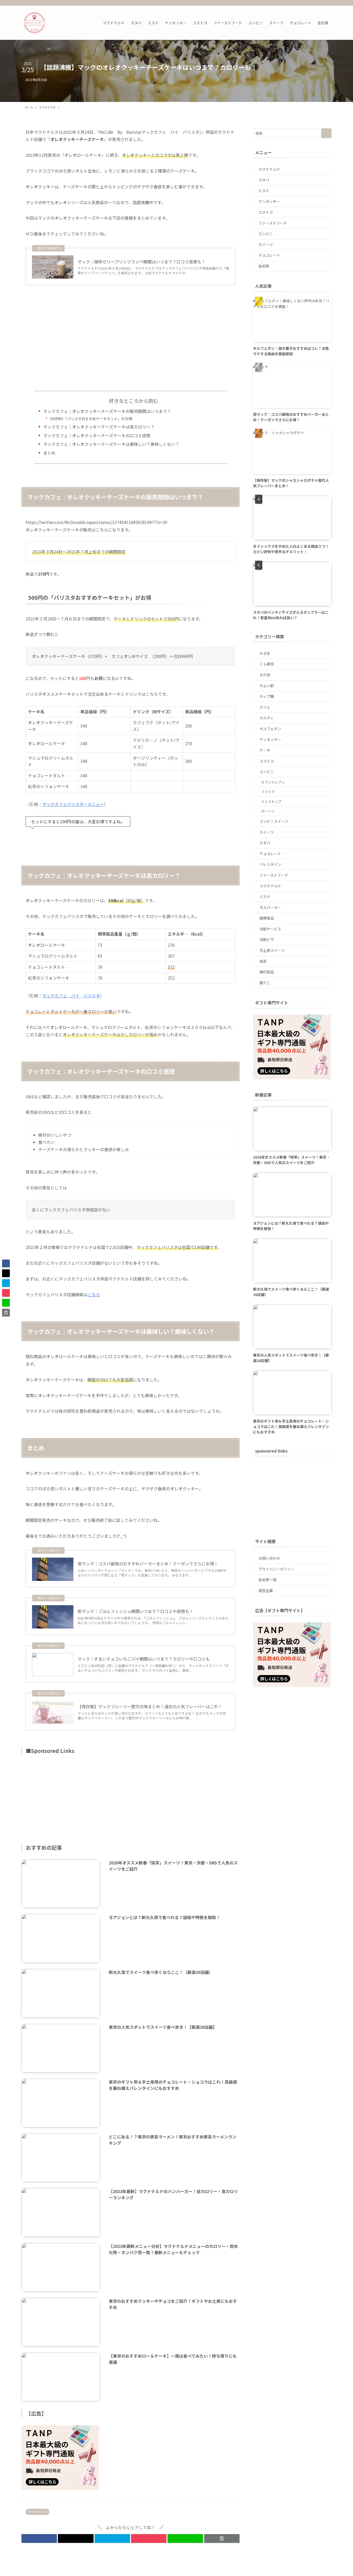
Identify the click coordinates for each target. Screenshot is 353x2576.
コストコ (266, 212)
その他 (265, 675)
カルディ (267, 718)
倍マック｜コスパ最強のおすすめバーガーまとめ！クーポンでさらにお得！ (148, 1564)
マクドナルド (37, 2512)
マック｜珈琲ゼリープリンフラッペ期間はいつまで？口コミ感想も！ (141, 262)
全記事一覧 (267, 1580)
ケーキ (265, 750)
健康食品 (267, 918)
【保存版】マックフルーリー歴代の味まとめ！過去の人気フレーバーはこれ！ (150, 1706)
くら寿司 (267, 664)
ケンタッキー (269, 201)
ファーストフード (273, 223)
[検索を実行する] (326, 133)
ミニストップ (271, 801)
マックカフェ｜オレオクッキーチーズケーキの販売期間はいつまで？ (107, 411)
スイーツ (266, 245)
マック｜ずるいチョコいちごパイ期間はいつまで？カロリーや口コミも (144, 1659)
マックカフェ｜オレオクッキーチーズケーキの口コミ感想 (97, 435)
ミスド (264, 191)
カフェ (265, 707)
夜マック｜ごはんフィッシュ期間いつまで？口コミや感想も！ (135, 1611)
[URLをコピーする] (222, 2538)
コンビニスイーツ (274, 821)
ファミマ (268, 792)
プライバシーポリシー (277, 1569)
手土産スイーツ (272, 950)
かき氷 (265, 653)
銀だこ (265, 983)
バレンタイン (270, 864)
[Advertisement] (131, 338)
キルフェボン (270, 729)
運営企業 (266, 1590)
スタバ (264, 180)
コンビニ (266, 234)
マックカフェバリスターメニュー (73, 804)
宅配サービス (270, 929)
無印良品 (267, 972)
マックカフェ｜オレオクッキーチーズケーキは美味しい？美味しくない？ (111, 444)
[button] (39, 2538)
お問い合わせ (269, 1558)
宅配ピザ (267, 939)
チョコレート (269, 255)
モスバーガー (270, 907)
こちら (94, 1294)
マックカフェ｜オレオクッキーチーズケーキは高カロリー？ (99, 427)
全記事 (264, 266)
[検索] (328, 3)
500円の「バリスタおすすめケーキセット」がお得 (91, 419)
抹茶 (263, 961)
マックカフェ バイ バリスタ (71, 996)
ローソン (268, 811)
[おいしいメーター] (34, 23)
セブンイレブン (273, 782)
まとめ (49, 453)
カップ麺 (267, 696)
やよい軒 (267, 686)
